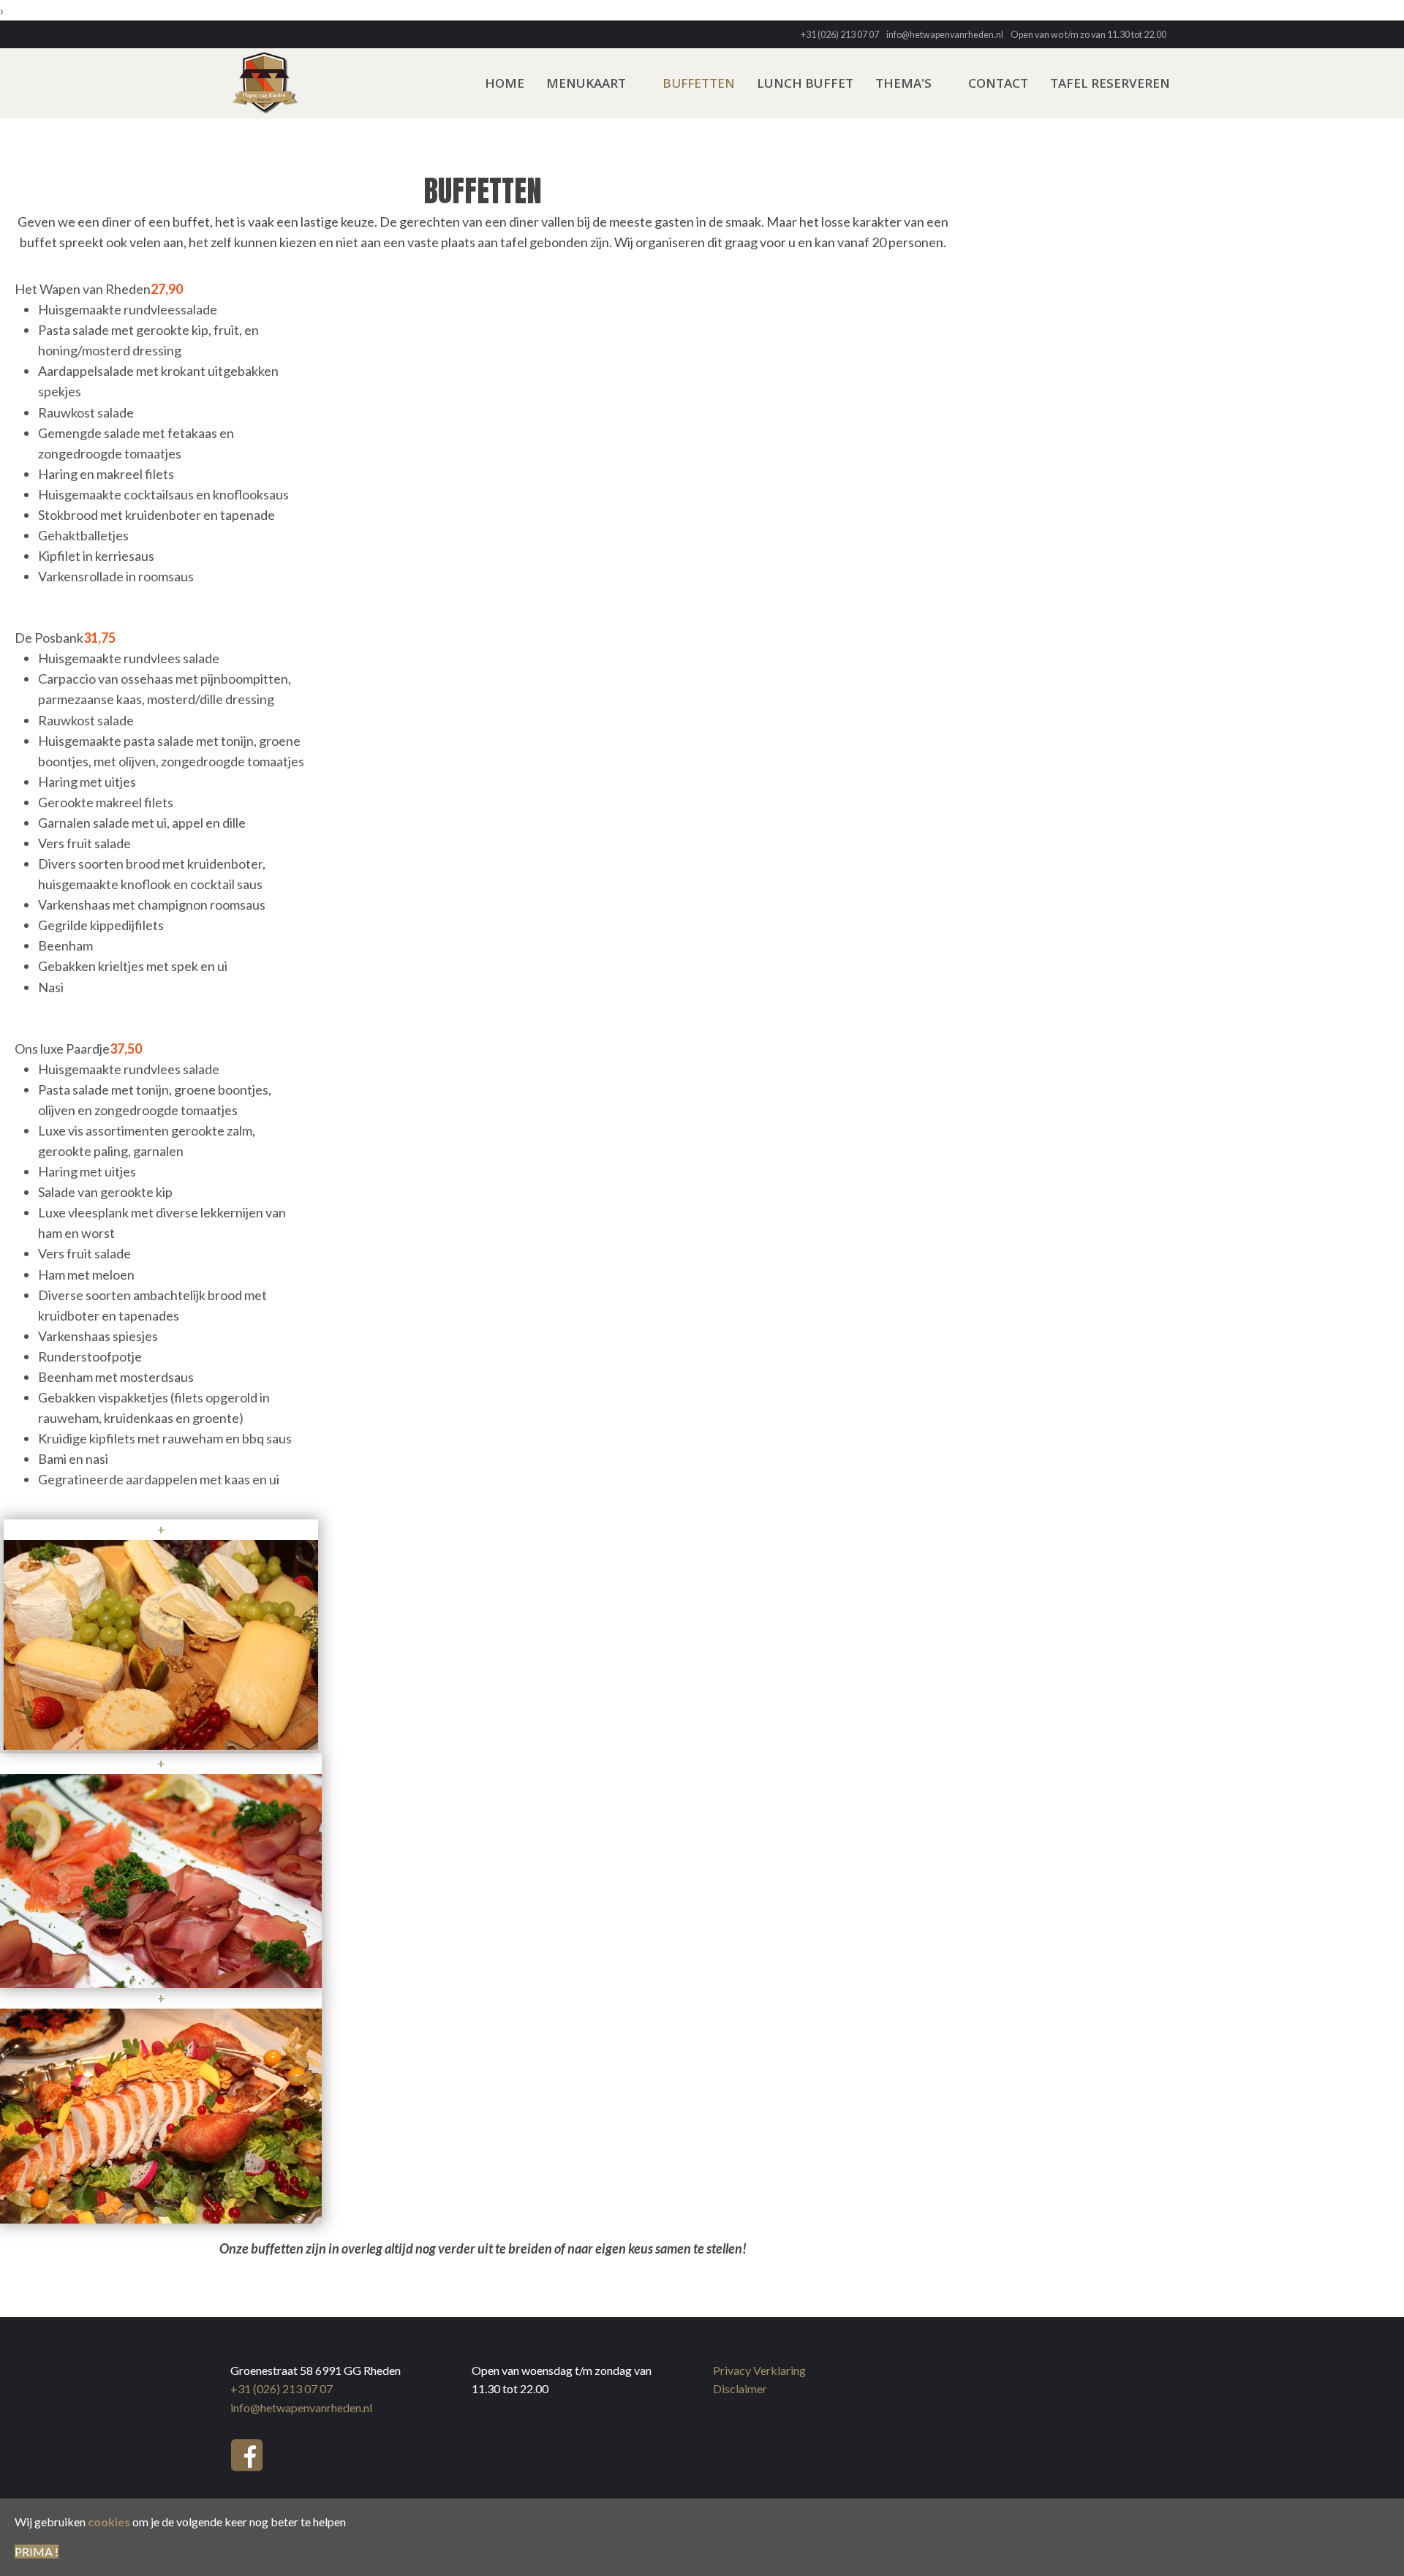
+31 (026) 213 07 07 (840, 35)
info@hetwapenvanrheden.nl (945, 35)
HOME (505, 83)
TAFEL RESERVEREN (1110, 83)
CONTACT (998, 83)
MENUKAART (586, 83)
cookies (109, 2522)
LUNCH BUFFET (805, 83)
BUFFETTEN (699, 83)
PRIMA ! (37, 2552)
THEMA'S (903, 83)
